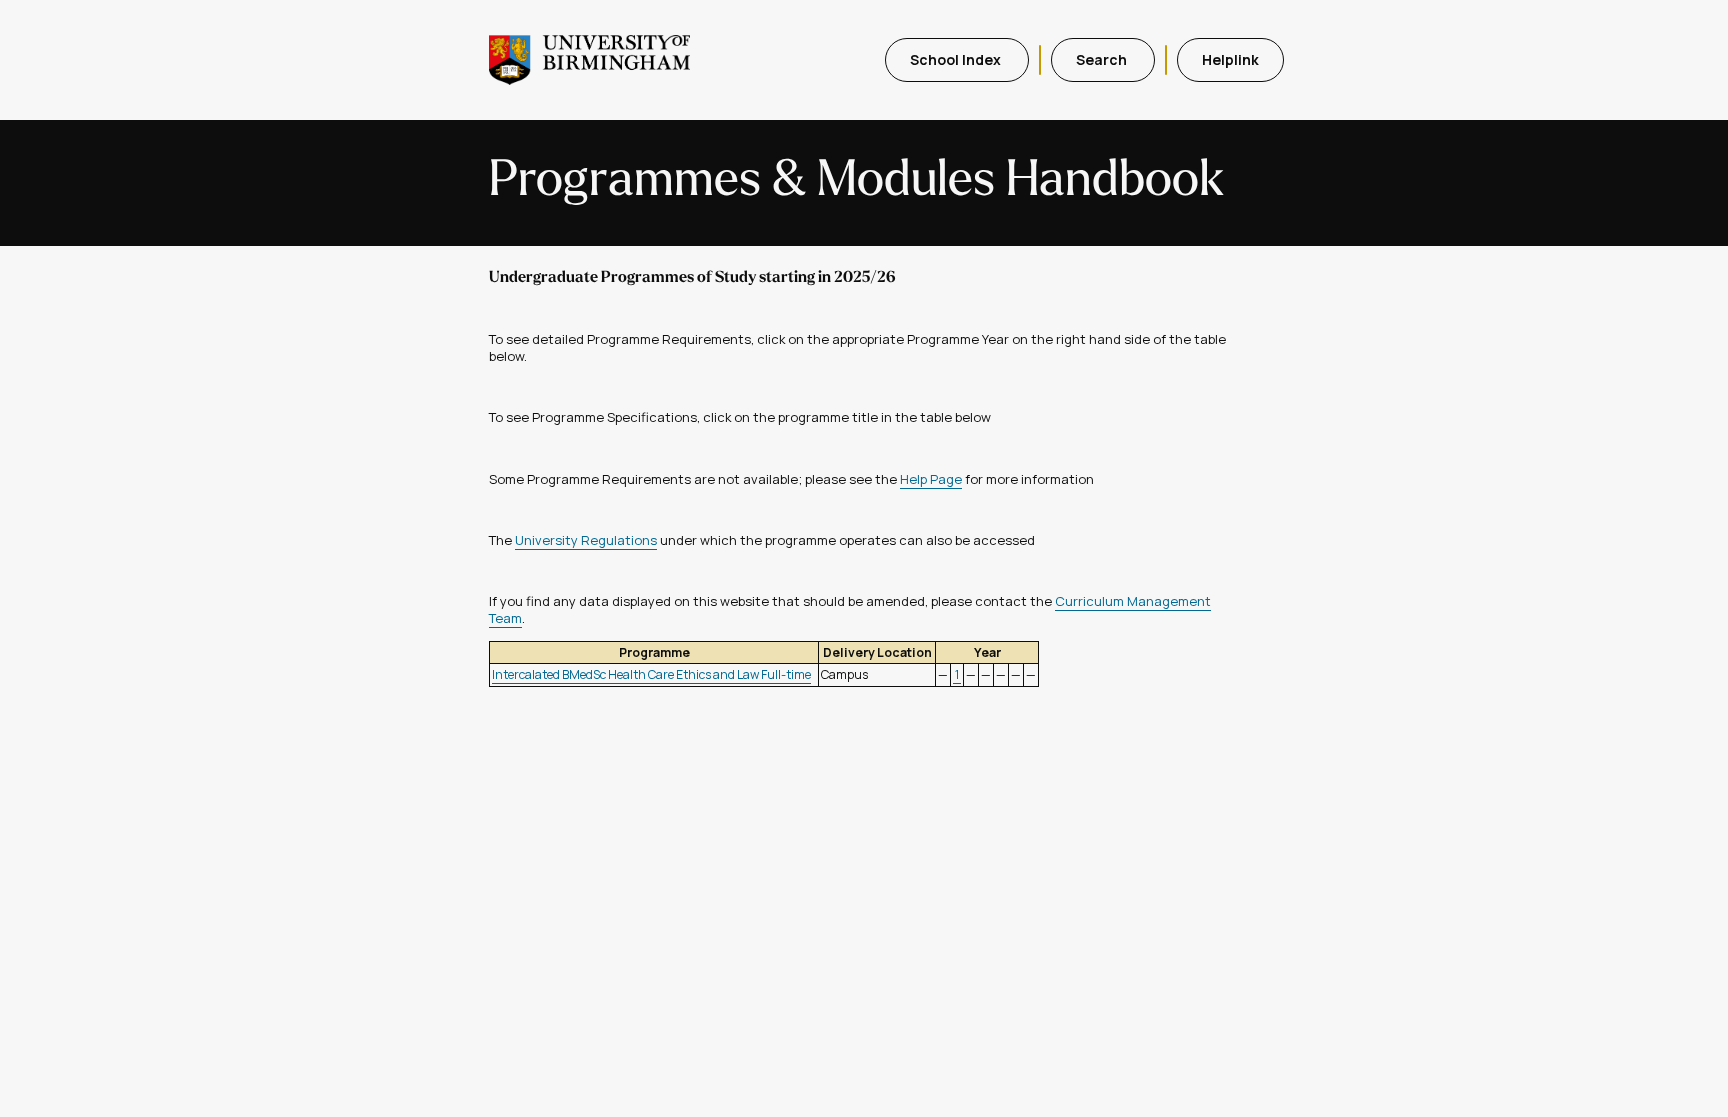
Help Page (931, 479)
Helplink (1230, 59)
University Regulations (586, 540)
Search (1103, 59)
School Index (957, 59)
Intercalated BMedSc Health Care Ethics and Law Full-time (651, 674)
